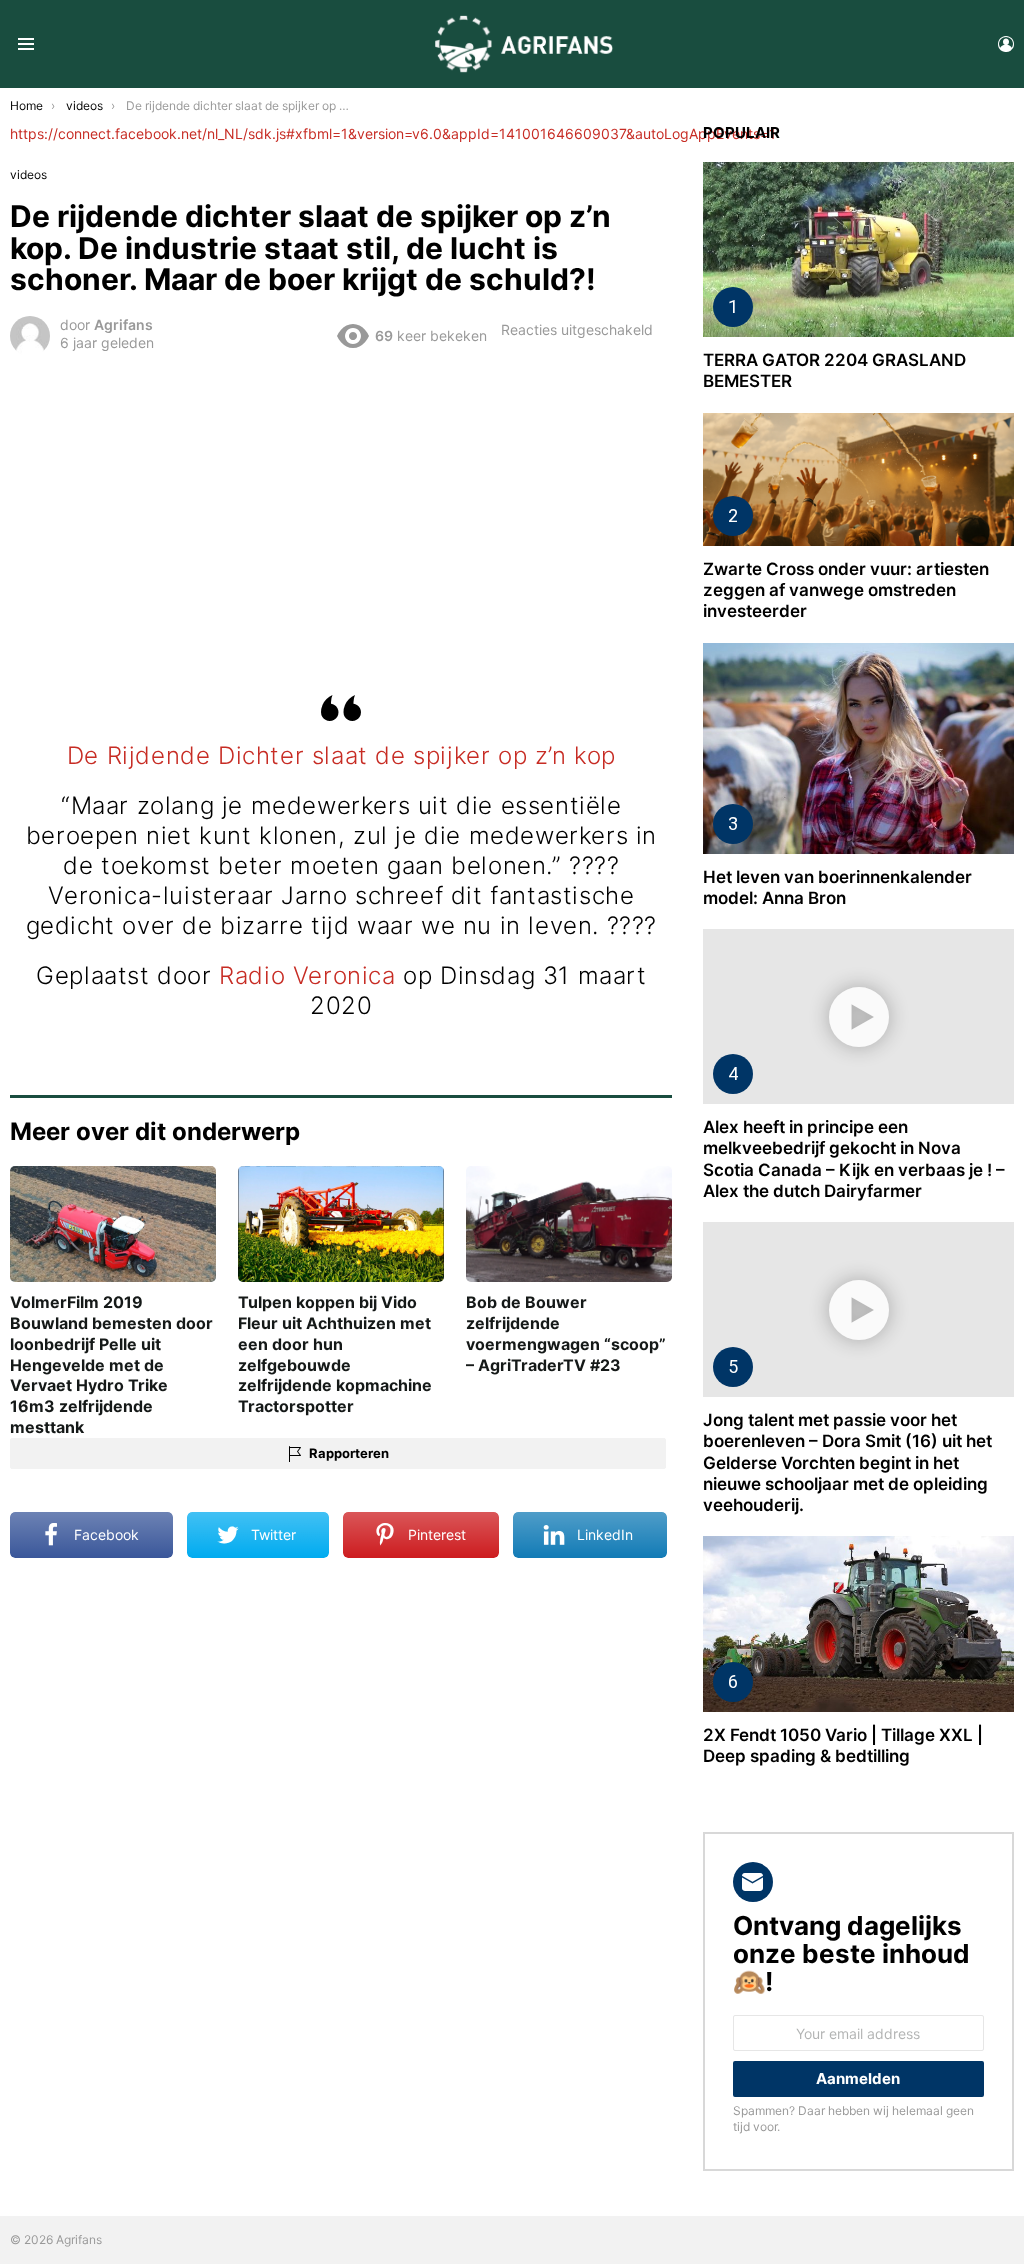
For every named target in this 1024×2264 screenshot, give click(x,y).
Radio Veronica (307, 975)
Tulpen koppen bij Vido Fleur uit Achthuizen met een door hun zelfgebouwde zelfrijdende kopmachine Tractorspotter (335, 1354)
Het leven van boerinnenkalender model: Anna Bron (837, 887)
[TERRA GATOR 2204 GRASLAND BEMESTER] (858, 249)
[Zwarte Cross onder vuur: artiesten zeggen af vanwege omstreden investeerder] (858, 479)
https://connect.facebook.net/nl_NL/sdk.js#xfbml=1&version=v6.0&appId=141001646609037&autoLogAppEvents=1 (393, 133)
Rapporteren (349, 1453)
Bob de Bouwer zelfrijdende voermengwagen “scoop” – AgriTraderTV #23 (566, 1333)
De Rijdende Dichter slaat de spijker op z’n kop (341, 755)
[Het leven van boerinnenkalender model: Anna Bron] (858, 748)
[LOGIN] (1006, 44)
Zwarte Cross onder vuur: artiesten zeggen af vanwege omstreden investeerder (846, 590)
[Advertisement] (341, 510)
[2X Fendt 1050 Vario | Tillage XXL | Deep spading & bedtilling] (858, 1623)
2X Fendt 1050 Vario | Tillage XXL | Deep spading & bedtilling (843, 1745)
